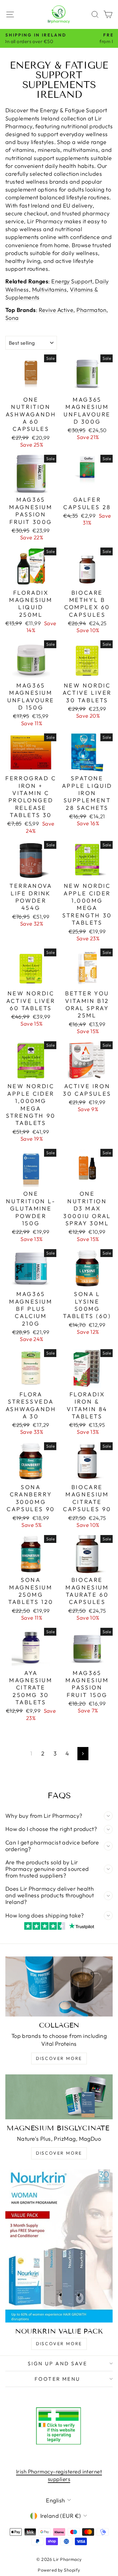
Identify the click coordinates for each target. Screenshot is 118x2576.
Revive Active (56, 310)
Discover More (59, 2058)
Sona (12, 318)
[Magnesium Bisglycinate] (59, 2097)
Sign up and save (57, 2363)
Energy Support (72, 281)
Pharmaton (91, 310)
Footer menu (57, 2379)
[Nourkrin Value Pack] (59, 2246)
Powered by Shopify (59, 2570)
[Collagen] (59, 1986)
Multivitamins (50, 289)
